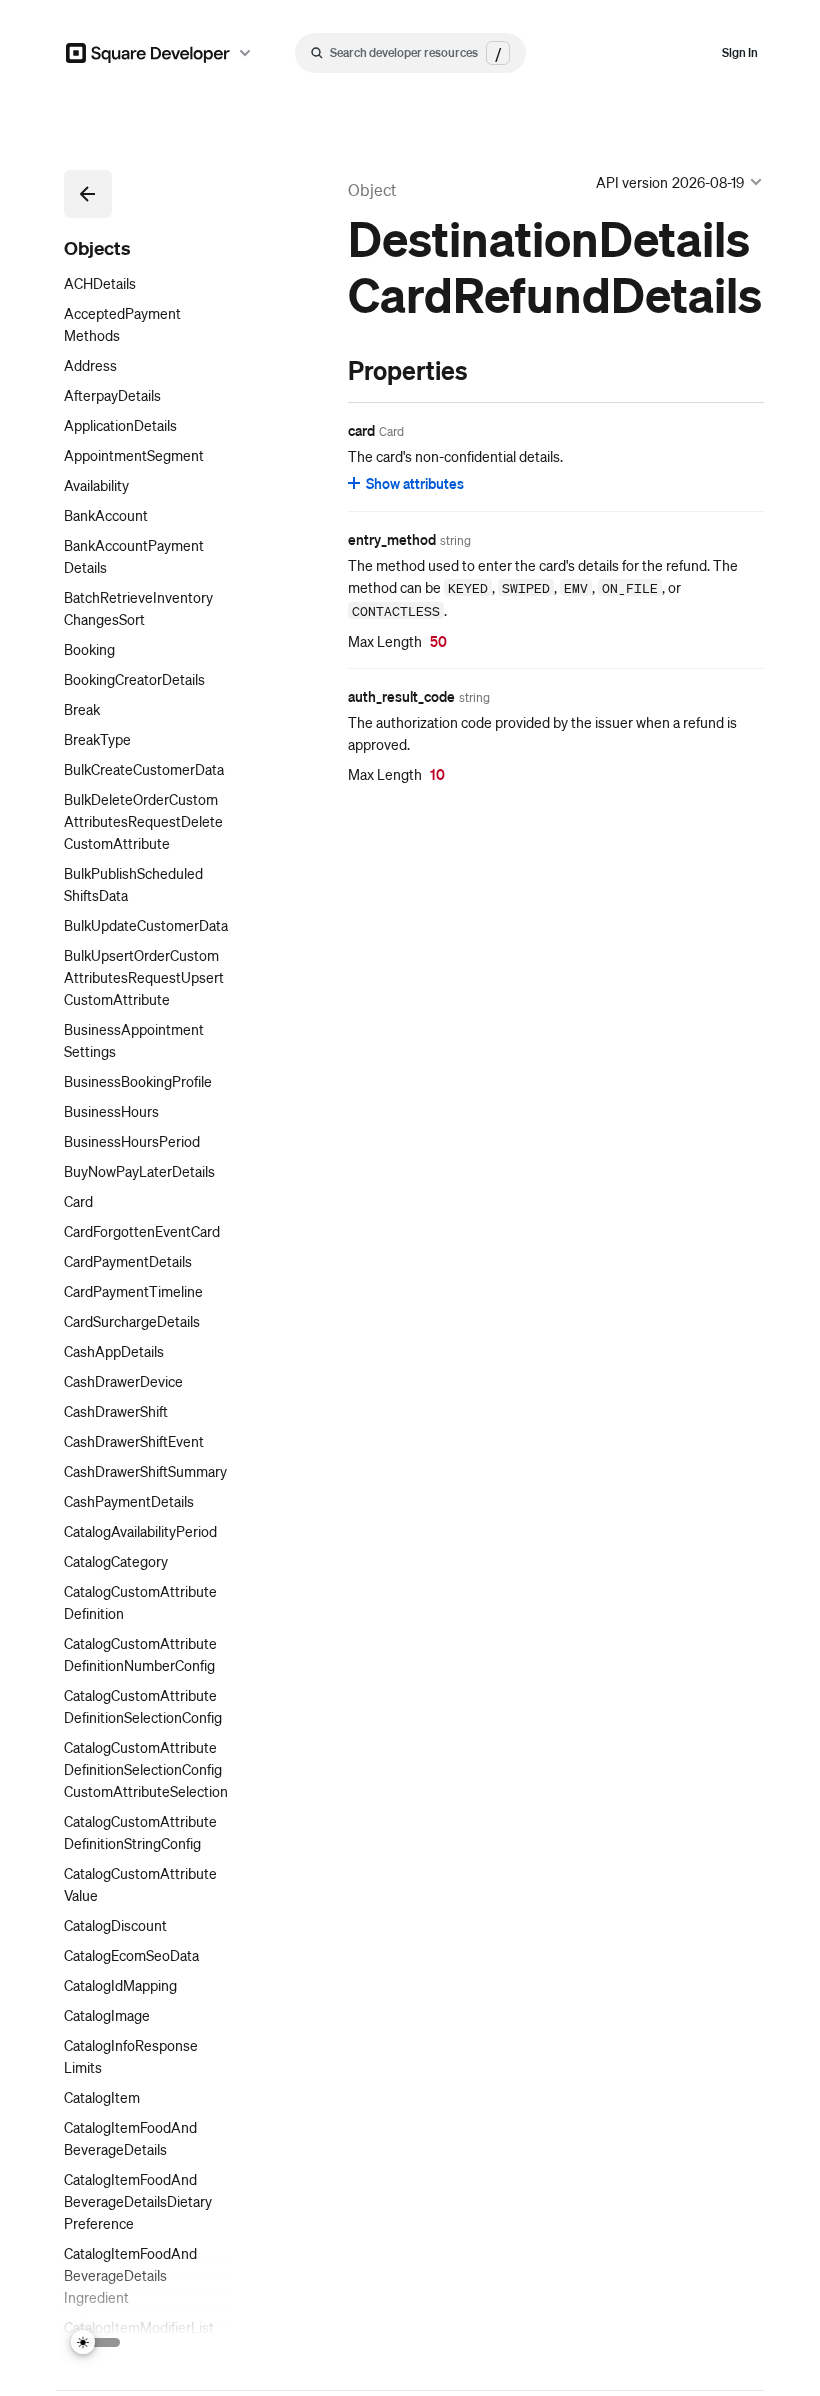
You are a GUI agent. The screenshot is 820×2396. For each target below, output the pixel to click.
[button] (88, 194)
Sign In (740, 52)
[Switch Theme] (96, 2342)
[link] (328, 370)
